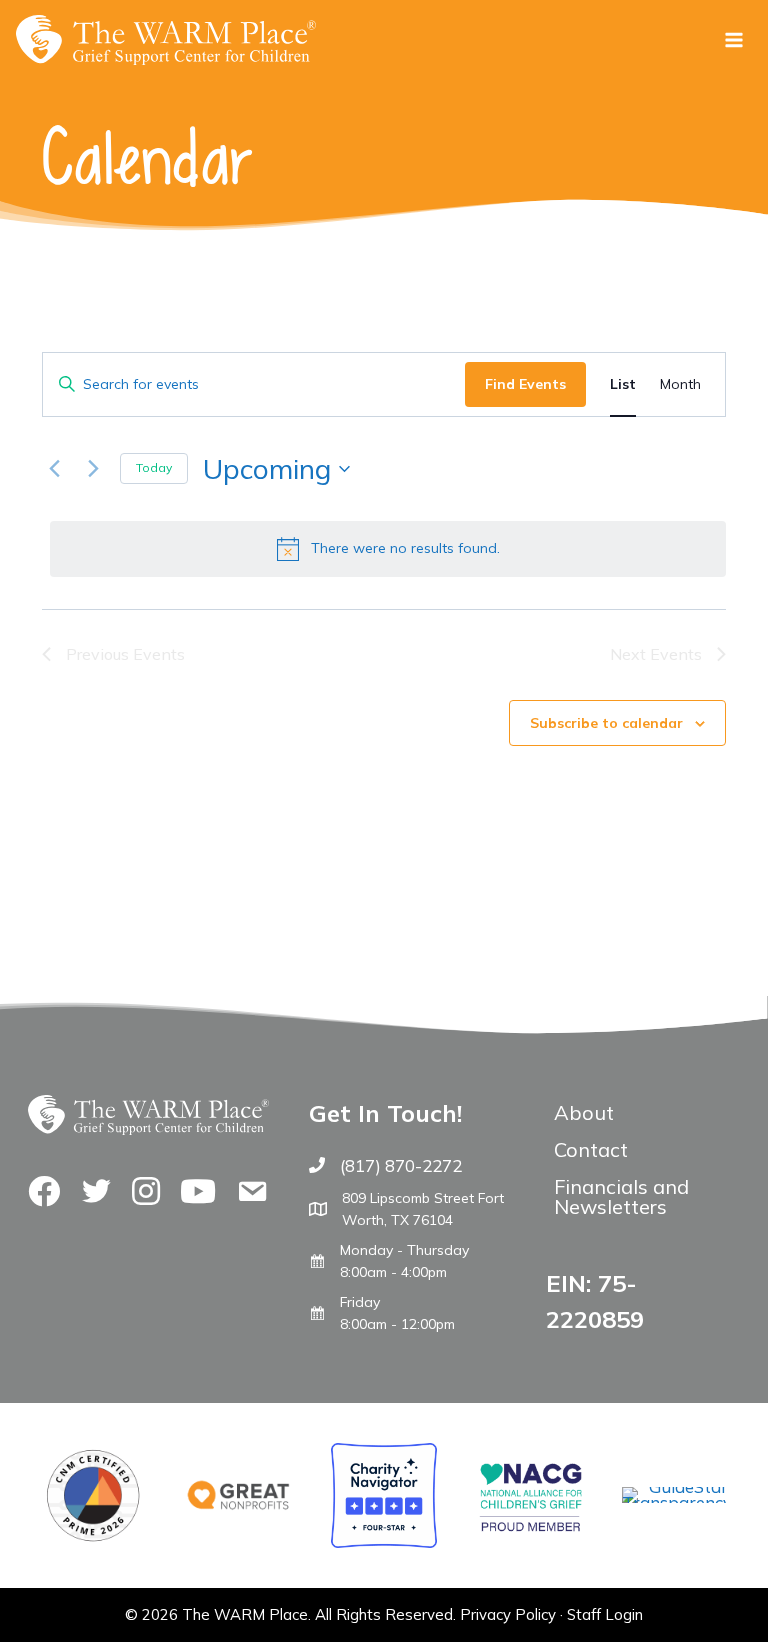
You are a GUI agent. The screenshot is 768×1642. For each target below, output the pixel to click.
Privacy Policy (508, 1614)
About (584, 1112)
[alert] (388, 549)
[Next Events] (93, 469)
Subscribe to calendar (606, 723)
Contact (591, 1149)
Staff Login (605, 1614)
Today (154, 467)
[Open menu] (733, 39)
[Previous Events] (54, 469)
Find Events (525, 384)
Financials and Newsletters (621, 1196)
